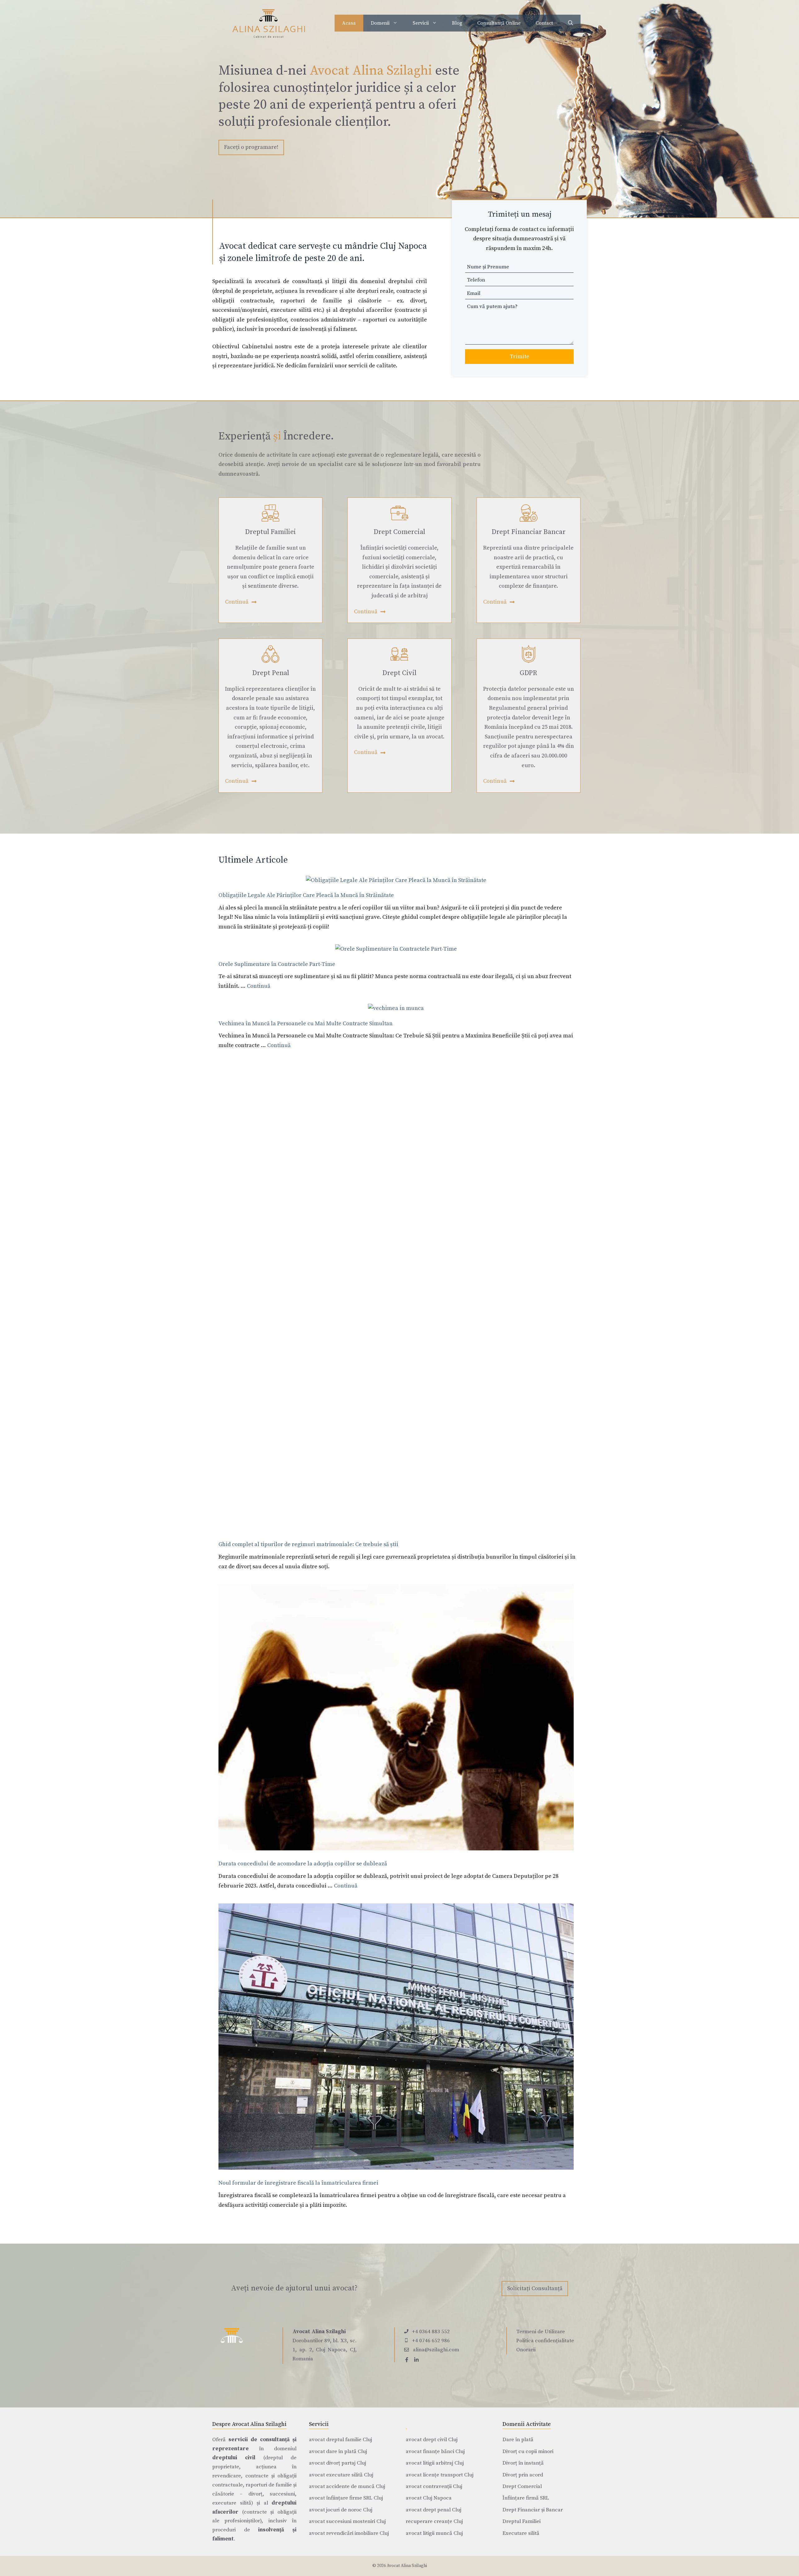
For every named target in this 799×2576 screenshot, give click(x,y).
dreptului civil (234, 2458)
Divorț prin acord (523, 2475)
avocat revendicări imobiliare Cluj (349, 2533)
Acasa (349, 23)
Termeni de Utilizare (541, 2332)
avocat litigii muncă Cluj (434, 2533)
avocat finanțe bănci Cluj (435, 2451)
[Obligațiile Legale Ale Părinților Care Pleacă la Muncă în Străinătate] (396, 881)
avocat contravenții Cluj (434, 2486)
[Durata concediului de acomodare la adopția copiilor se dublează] (396, 1719)
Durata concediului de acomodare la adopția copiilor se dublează (303, 1864)
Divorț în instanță (523, 2463)
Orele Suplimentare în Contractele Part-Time (277, 964)
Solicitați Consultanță (535, 2288)
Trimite (520, 357)
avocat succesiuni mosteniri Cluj (347, 2521)
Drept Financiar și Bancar (533, 2510)
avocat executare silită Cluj (341, 2475)
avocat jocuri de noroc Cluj (341, 2510)
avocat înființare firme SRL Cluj (346, 2498)
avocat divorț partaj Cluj (338, 2463)
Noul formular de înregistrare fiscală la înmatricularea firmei (298, 2183)
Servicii (421, 23)
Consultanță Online (499, 23)
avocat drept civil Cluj (432, 2440)
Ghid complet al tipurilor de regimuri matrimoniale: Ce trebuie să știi (308, 1544)
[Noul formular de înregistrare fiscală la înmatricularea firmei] (396, 2038)
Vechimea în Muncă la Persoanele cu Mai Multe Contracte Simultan (306, 1024)
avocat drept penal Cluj (434, 2510)
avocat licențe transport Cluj (440, 2475)
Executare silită (521, 2533)
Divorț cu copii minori (528, 2451)
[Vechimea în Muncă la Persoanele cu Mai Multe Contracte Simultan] (396, 1009)
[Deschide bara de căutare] (571, 23)
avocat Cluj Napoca (429, 2498)
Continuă (259, 986)
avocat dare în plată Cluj (338, 2451)
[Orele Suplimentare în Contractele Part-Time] (396, 949)
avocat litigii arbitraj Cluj (435, 2463)
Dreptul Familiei (522, 2521)
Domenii (380, 23)
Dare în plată (518, 2440)
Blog (457, 23)
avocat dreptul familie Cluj (341, 2440)
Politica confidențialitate (545, 2341)
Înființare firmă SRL (526, 2498)
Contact (544, 23)
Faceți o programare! (251, 147)
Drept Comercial (522, 2486)
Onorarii (526, 2350)
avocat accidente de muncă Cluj (347, 2486)
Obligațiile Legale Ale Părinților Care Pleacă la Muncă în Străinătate (306, 895)
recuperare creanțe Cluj (434, 2521)
